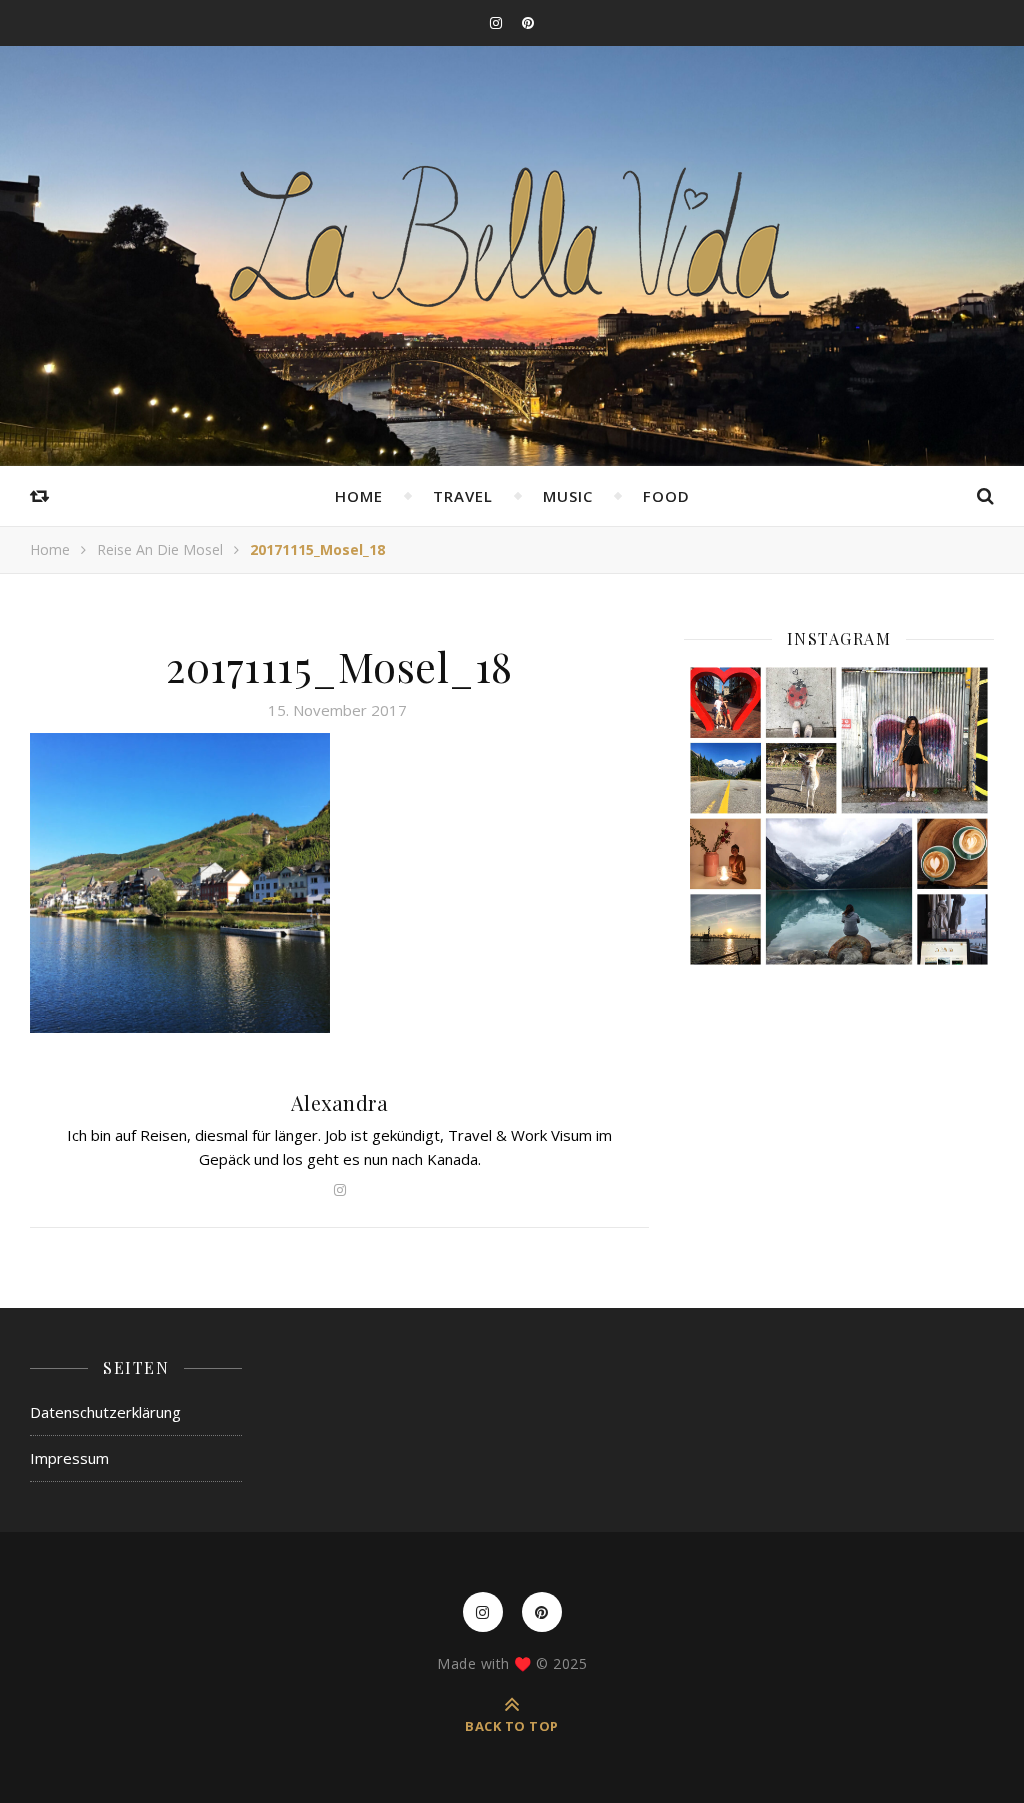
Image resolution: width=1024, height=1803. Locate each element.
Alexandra (340, 1102)
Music (568, 496)
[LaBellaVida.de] (512, 234)
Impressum (69, 1458)
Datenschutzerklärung (105, 1412)
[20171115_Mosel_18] (339, 883)
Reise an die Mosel (160, 549)
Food (666, 496)
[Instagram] (839, 816)
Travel (463, 496)
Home (359, 496)
